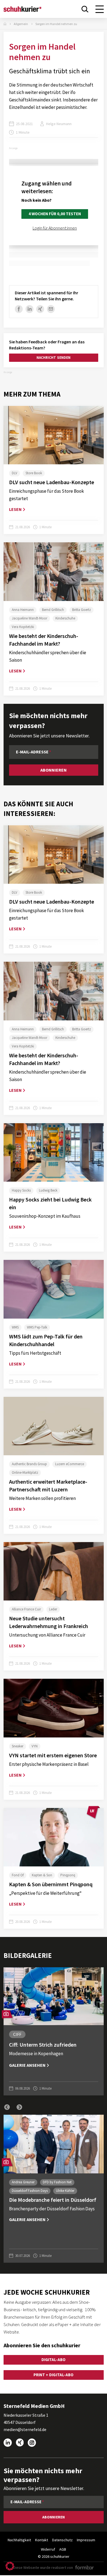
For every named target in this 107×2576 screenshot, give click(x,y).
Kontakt (42, 2540)
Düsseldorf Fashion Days (30, 2191)
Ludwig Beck (48, 1190)
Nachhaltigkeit (19, 2540)
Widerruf (48, 2549)
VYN (35, 1746)
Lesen (15, 509)
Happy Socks (21, 1190)
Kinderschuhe (65, 618)
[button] (7, 2107)
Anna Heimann (23, 610)
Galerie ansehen (27, 2065)
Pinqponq (68, 1875)
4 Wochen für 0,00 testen (55, 214)
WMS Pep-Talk (37, 1327)
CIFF (17, 2034)
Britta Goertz (81, 610)
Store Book (34, 473)
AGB (63, 2549)
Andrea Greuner (23, 2182)
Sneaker (18, 1746)
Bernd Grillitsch (53, 610)
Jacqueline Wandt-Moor (29, 618)
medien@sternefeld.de (25, 2429)
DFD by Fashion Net (57, 2182)
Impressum (86, 2540)
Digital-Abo (54, 2360)
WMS (15, 1327)
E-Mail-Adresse (32, 752)
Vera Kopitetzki (23, 627)
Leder (53, 1609)
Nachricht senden (53, 358)
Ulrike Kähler (65, 2191)
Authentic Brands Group (29, 1464)
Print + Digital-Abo (53, 2375)
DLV (15, 473)
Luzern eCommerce (70, 1464)
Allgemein (21, 24)
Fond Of (18, 1875)
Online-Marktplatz (25, 1472)
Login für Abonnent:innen (55, 228)
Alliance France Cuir (26, 1609)
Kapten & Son (42, 1875)
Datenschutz (62, 2540)
